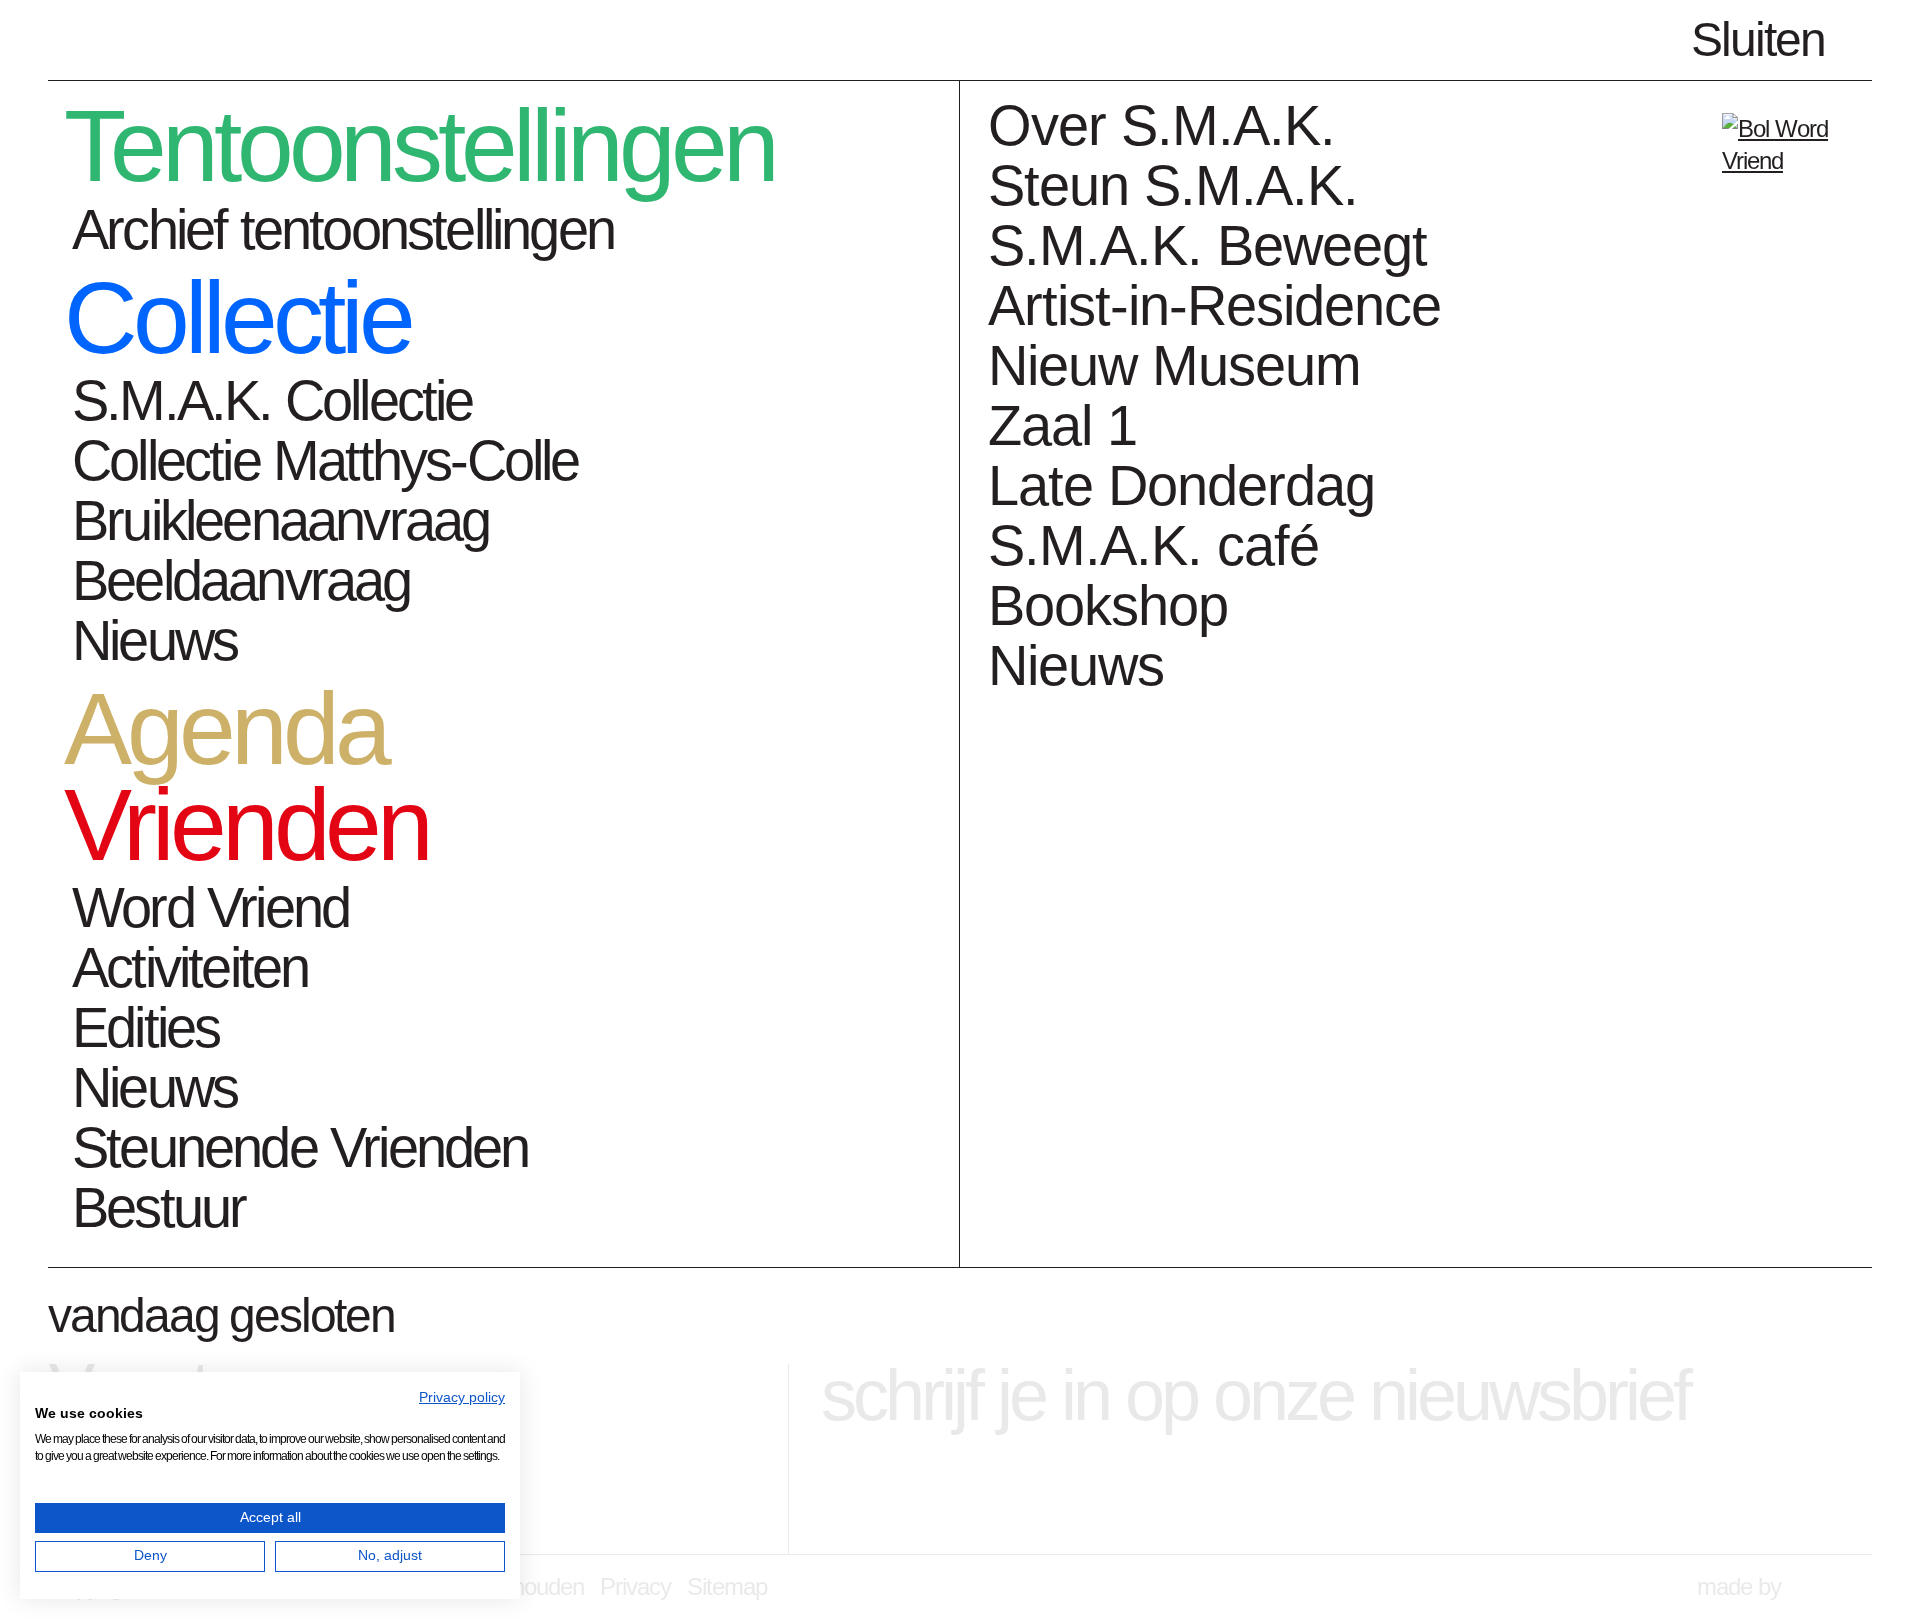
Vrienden (246, 826)
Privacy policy (462, 1397)
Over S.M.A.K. (1161, 125)
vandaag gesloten (221, 1315)
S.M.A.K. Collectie (272, 400)
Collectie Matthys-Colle (325, 460)
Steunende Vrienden (300, 1147)
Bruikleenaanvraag (280, 520)
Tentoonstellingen (419, 147)
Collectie (237, 319)
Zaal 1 (1062, 425)
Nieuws (154, 640)
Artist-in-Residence (1214, 305)
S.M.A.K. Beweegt (1207, 245)
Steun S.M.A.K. (1173, 185)
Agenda (225, 730)
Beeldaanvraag (241, 580)
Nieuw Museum (1174, 365)
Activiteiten (190, 967)
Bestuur (158, 1207)
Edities (145, 1027)
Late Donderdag (1181, 485)
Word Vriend (210, 907)
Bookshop (1108, 605)
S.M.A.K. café (1153, 545)
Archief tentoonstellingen (343, 229)
